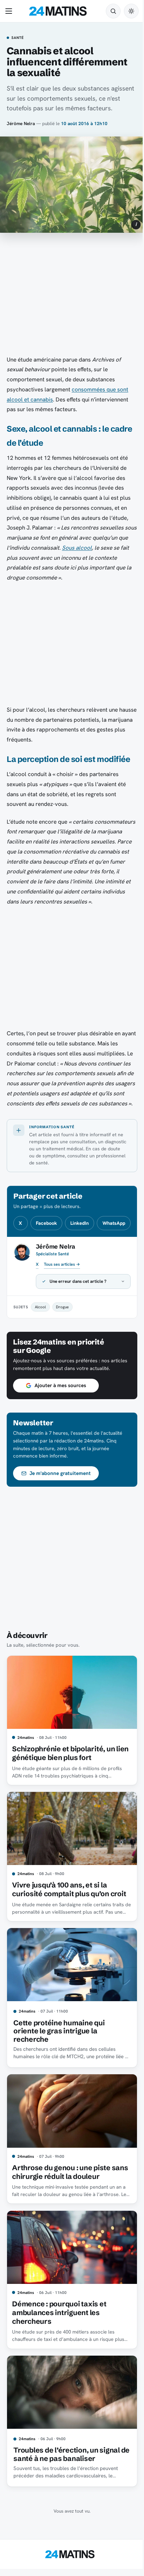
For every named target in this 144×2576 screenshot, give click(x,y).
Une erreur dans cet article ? (78, 1318)
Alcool (40, 1343)
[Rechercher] (113, 11)
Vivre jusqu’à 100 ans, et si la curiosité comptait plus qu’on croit (69, 1928)
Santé (18, 38)
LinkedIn (80, 1223)
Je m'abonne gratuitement (60, 1518)
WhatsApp (114, 1223)
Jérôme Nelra (21, 123)
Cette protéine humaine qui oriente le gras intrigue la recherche (59, 2067)
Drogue (62, 1343)
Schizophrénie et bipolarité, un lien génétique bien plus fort (63, 1795)
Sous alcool (77, 548)
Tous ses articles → (62, 1264)
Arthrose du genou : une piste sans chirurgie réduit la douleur (65, 2205)
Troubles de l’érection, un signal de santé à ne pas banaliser (67, 2482)
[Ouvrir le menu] (10, 11)
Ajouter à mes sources (60, 1430)
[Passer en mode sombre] (131, 11)
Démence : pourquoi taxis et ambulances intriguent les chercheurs (59, 2343)
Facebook (46, 1223)
